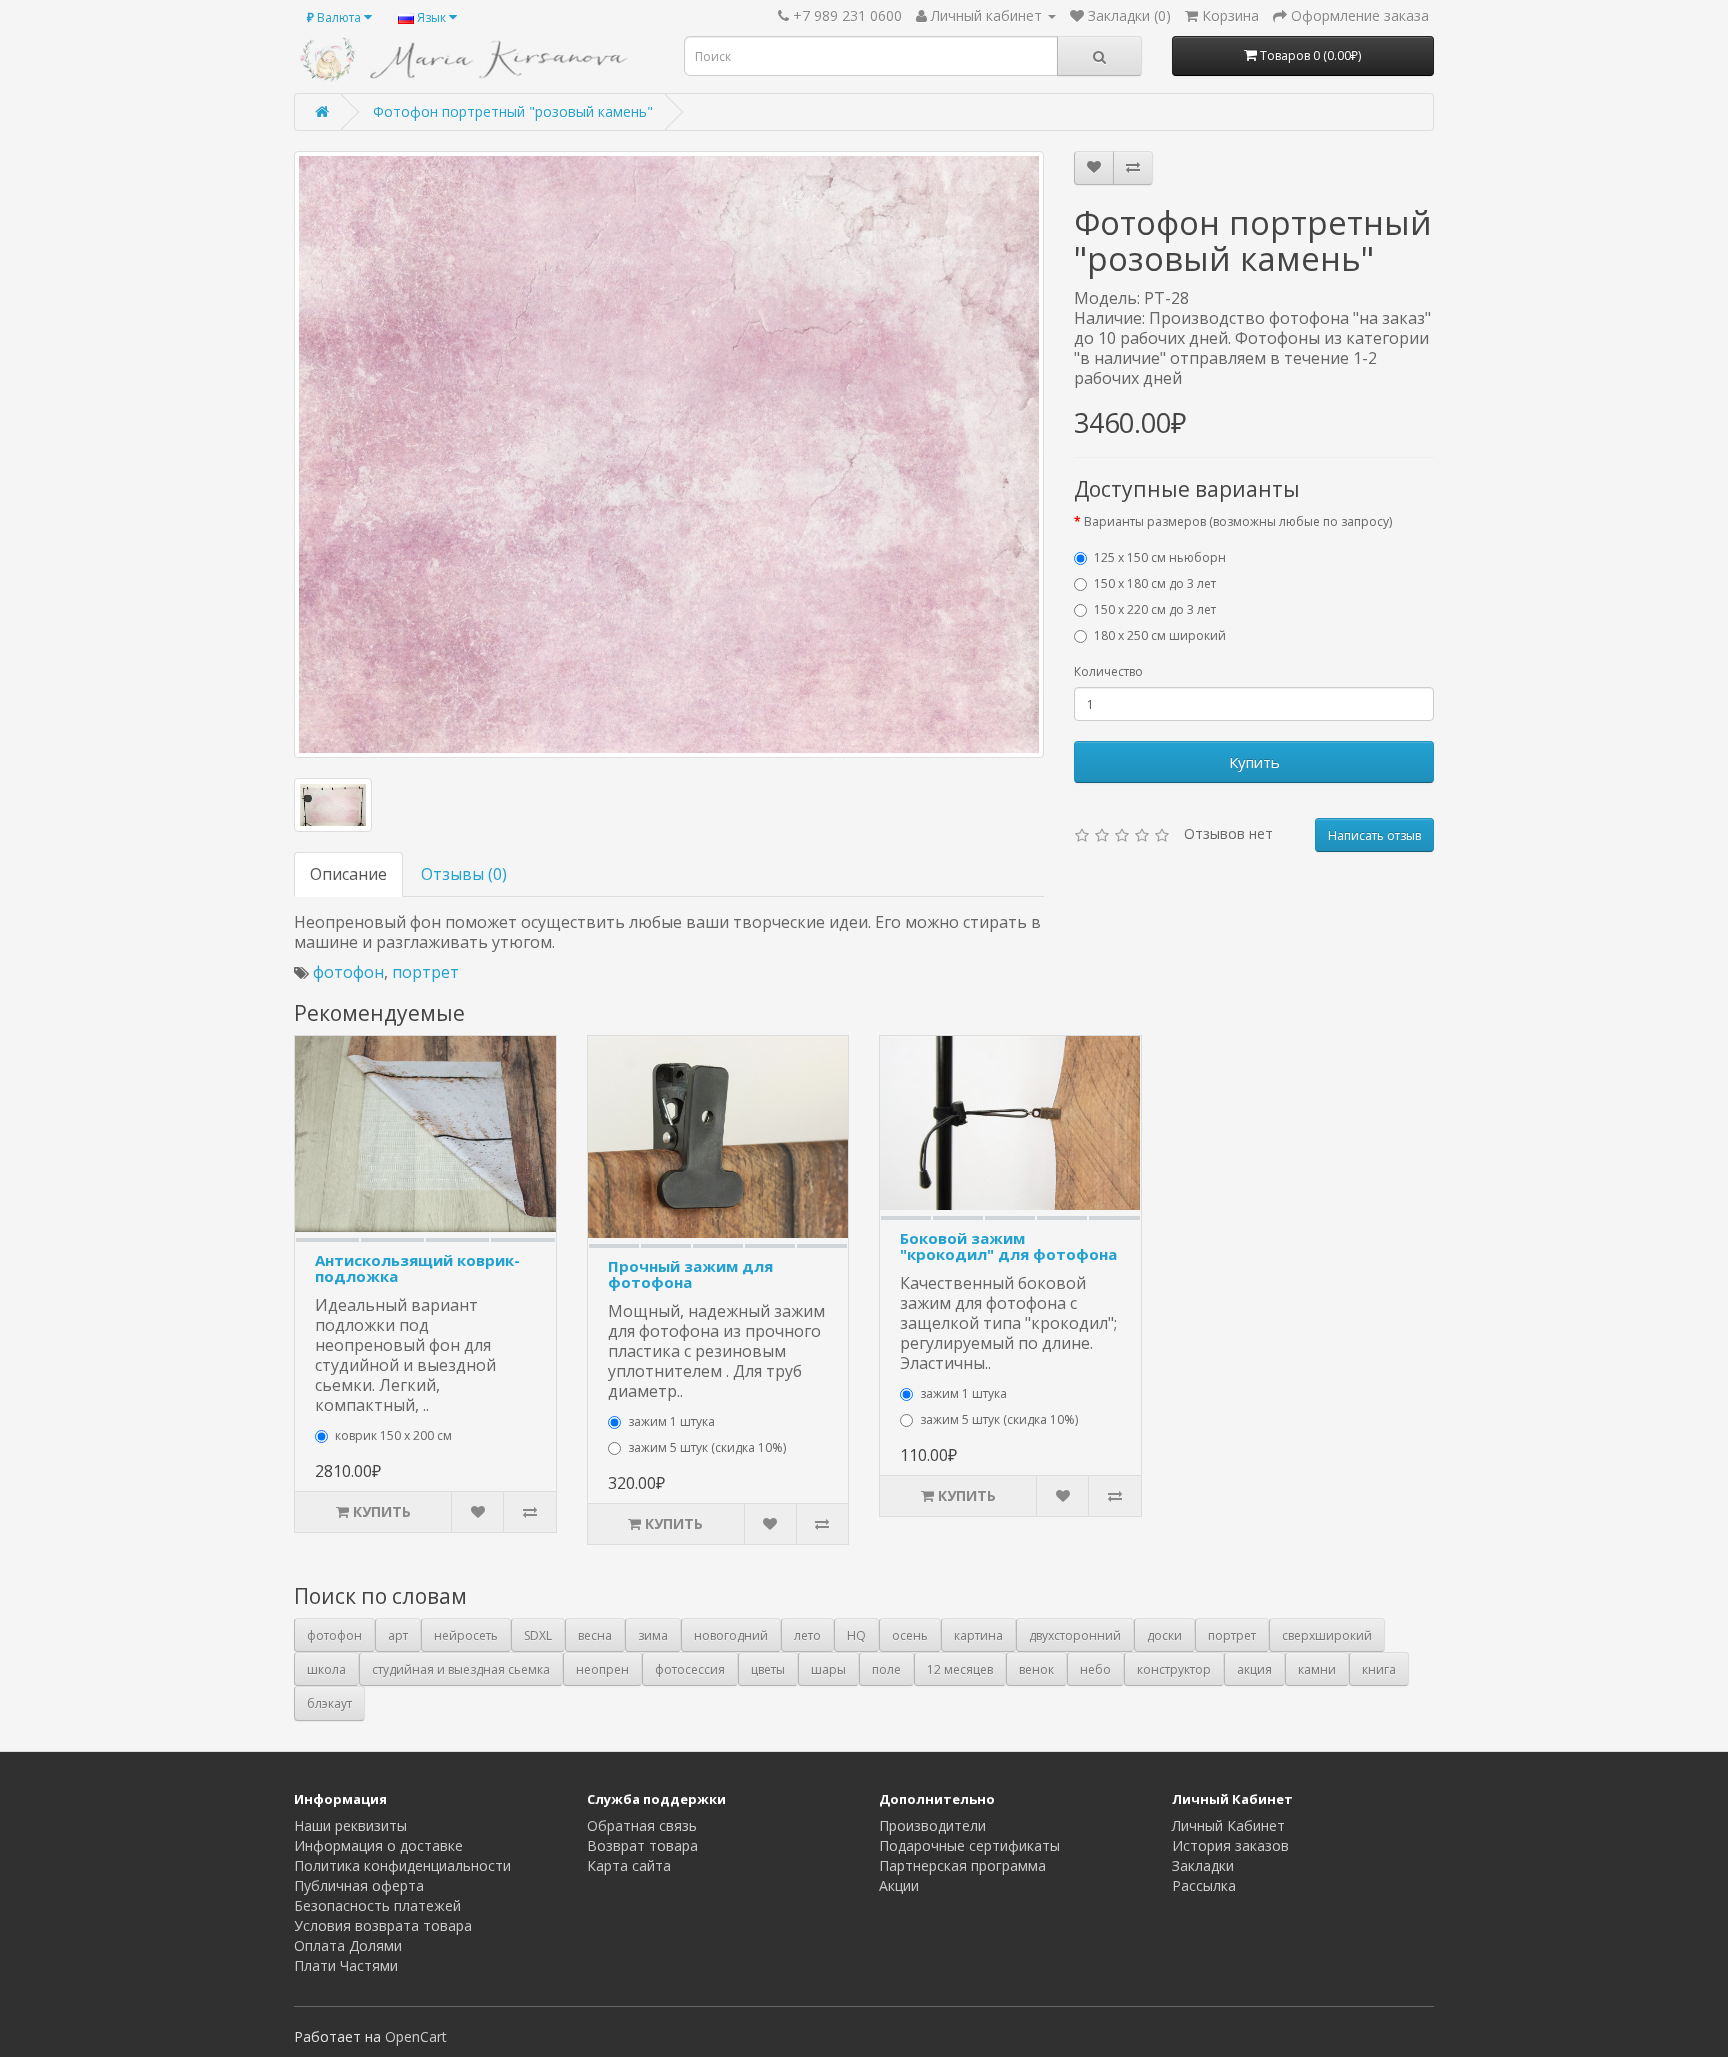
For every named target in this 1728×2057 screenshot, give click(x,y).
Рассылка (1204, 1885)
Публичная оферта (359, 1885)
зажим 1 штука (671, 1421)
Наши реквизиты (350, 1825)
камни (1317, 1669)
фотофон (348, 972)
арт (398, 1635)
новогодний (731, 1635)
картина (978, 1635)
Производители (932, 1825)
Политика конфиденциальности (402, 1865)
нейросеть (466, 1635)
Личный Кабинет (1228, 1825)
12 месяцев (960, 1669)
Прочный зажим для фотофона (690, 1274)
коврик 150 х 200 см (393, 1435)
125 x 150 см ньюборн (1160, 557)
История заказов (1230, 1845)
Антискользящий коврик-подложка (417, 1268)
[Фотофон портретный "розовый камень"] (669, 454)
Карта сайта (629, 1865)
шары (828, 1669)
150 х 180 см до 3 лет (1155, 583)
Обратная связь (642, 1825)
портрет (425, 972)
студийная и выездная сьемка (461, 1669)
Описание (348, 874)
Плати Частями (346, 1965)
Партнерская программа (962, 1865)
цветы (768, 1669)
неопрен (602, 1669)
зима (653, 1635)
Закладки (1203, 1865)
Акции (899, 1885)
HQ (856, 1635)
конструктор (1174, 1669)
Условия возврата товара (383, 1925)
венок (1036, 1669)
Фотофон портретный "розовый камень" (513, 111)
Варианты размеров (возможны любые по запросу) (1238, 521)
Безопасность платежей (377, 1905)
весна (595, 1635)
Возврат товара (642, 1845)
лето (807, 1635)
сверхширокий (1327, 1635)
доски (1164, 1635)
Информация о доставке (378, 1845)
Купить (1254, 762)
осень (910, 1635)
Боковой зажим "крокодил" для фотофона (1008, 1246)
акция (1254, 1669)
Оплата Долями (348, 1945)
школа (326, 1669)
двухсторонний (1075, 1635)
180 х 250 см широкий (1160, 635)
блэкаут (329, 1703)
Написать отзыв (1374, 835)
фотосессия (690, 1669)
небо (1095, 1669)
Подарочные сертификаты (969, 1845)
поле (886, 1669)
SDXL (538, 1635)
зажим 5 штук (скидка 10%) (707, 1447)
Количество (1108, 671)
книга (1379, 1669)
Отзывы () (464, 874)
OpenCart (416, 2036)
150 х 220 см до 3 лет (1155, 609)
